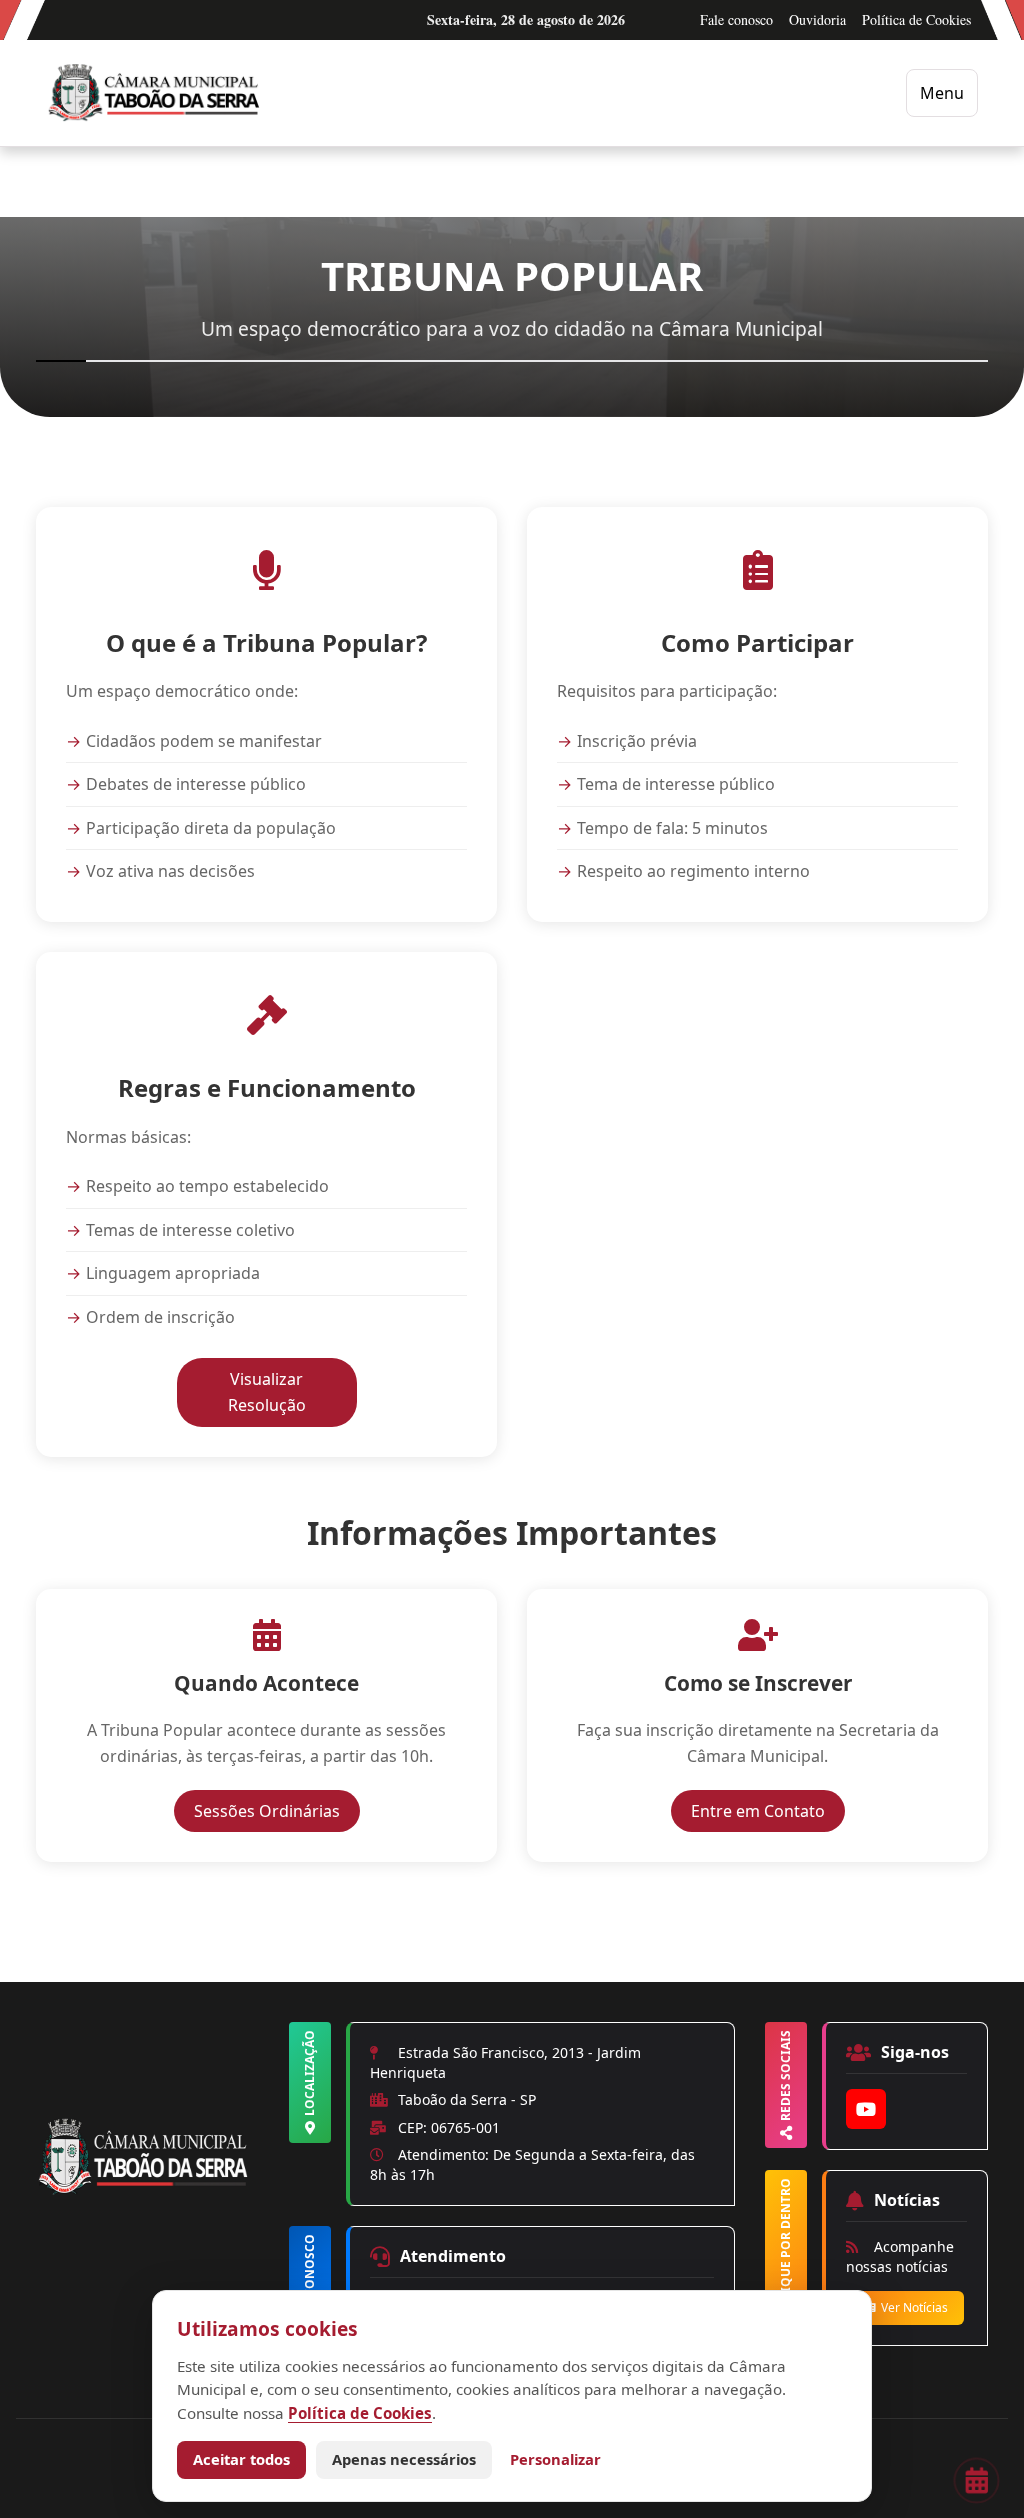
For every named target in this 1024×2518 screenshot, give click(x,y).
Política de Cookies (916, 19)
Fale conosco (736, 19)
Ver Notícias (914, 2307)
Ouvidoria (817, 19)
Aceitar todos (241, 2459)
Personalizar (555, 2459)
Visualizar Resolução (292, 1392)
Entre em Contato (768, 1810)
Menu (942, 93)
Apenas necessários (404, 2459)
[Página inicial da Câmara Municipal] (147, 2191)
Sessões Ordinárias (277, 1810)
